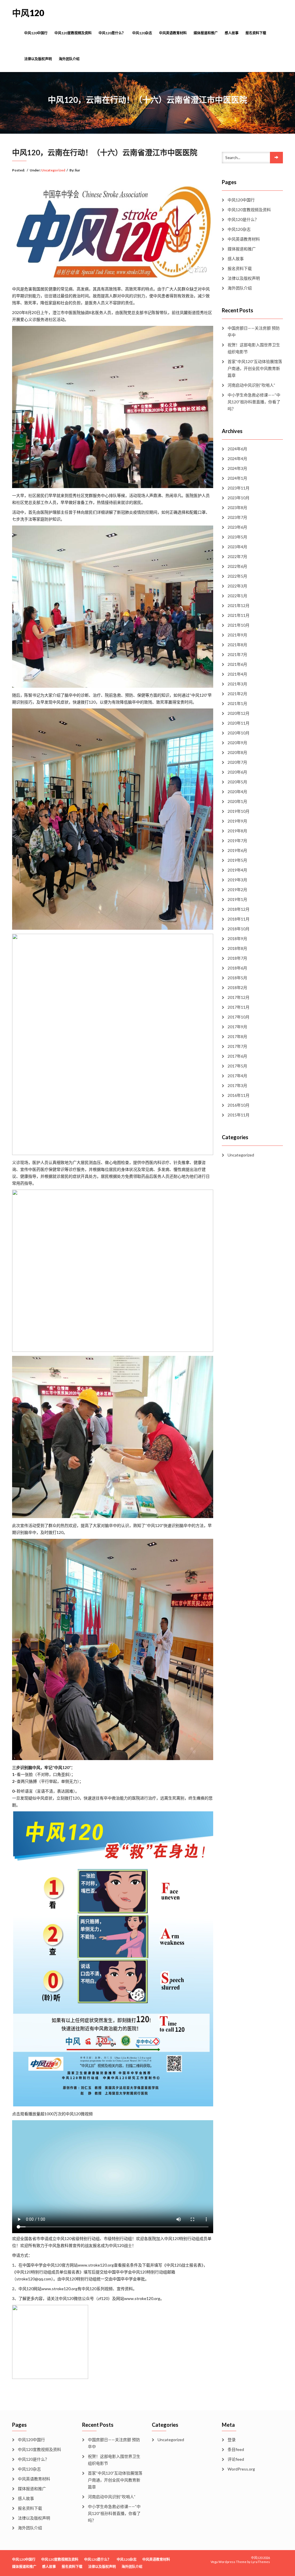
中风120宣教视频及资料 (73, 33)
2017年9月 (237, 1027)
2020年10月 (239, 733)
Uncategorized (53, 170)
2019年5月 (237, 860)
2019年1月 (237, 899)
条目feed (236, 2449)
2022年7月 (237, 556)
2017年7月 (237, 1046)
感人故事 (232, 33)
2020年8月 (237, 752)
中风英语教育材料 (173, 33)
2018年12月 (239, 909)
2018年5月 (237, 978)
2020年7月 (237, 762)
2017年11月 (239, 1007)
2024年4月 (237, 459)
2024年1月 (237, 478)
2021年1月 (237, 703)
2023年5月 (237, 537)
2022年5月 (237, 576)
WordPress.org (241, 2469)
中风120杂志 (142, 33)
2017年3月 (237, 1085)
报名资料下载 (256, 33)
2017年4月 (237, 1076)
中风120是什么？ (112, 33)
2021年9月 (237, 635)
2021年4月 (237, 674)
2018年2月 (237, 988)
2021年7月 (237, 654)
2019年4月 (237, 870)
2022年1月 (237, 596)
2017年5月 (237, 1066)
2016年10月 (239, 1105)
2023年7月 (237, 517)
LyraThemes (261, 2562)
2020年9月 (237, 743)
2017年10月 (239, 1017)
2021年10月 (239, 625)
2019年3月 (237, 880)
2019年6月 (237, 850)
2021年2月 (237, 694)
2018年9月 (237, 939)
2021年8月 (237, 645)
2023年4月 (237, 547)
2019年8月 (237, 831)
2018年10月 (239, 929)
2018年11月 (239, 919)
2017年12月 (239, 997)
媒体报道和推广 (206, 33)
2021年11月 (239, 615)
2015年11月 (239, 1115)
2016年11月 (239, 1095)
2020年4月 (237, 792)
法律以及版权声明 (38, 59)
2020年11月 (239, 723)
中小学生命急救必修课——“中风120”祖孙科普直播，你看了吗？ (254, 402)
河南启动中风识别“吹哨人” (251, 385)
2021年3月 (237, 684)
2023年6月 (237, 527)
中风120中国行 (36, 33)
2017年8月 (237, 1036)
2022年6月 (237, 566)
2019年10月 (239, 811)
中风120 (28, 13)
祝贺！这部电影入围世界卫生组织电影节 (254, 348)
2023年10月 (239, 498)
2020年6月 (237, 772)
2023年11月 (239, 488)
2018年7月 (237, 958)
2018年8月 (237, 948)
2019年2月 (237, 890)
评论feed (236, 2459)
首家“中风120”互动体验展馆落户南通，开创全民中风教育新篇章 (255, 368)
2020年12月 (239, 713)
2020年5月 (237, 782)
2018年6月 (237, 968)
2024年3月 (237, 468)
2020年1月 (237, 801)
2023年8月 (237, 508)
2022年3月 (237, 586)
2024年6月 (237, 449)
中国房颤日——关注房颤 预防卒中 (254, 331)
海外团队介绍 (69, 59)
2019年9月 (237, 821)
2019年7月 (237, 841)
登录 (232, 2440)
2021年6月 (237, 664)
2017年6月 (237, 1056)
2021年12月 (239, 605)
